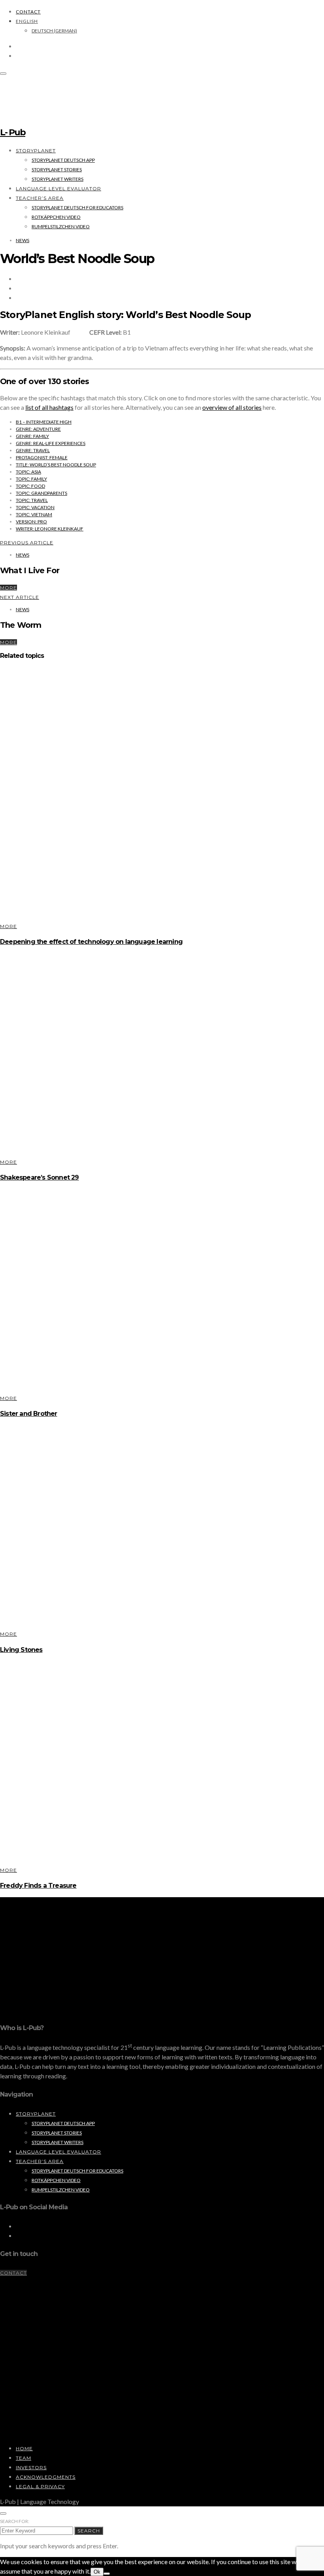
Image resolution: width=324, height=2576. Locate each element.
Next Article (20, 597)
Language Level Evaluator (58, 188)
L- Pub (13, 132)
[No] (107, 2574)
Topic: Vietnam (34, 514)
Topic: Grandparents (41, 493)
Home (24, 2448)
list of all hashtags (49, 407)
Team (24, 2458)
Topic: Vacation (35, 507)
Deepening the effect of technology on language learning (91, 942)
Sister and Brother (29, 1414)
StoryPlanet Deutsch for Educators (77, 207)
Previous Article (27, 543)
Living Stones (21, 1650)
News (23, 240)
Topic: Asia (28, 472)
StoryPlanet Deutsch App (63, 160)
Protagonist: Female (42, 457)
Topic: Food (30, 486)
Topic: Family (31, 479)
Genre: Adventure (38, 429)
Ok (97, 2572)
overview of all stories (232, 407)
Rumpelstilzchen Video (61, 226)
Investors (31, 2467)
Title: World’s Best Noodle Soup (56, 465)
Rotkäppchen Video (56, 217)
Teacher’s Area (40, 198)
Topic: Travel (32, 500)
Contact (28, 12)
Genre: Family (32, 436)
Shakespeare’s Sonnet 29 (40, 1177)
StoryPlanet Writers (57, 179)
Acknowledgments (46, 2477)
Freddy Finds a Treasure (38, 1886)
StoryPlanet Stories (57, 170)
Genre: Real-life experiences (51, 443)
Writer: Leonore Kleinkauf (50, 529)
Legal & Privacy (40, 2486)
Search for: (15, 2521)
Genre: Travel (33, 450)
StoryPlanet (36, 151)
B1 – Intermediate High (44, 422)
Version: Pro (31, 522)
